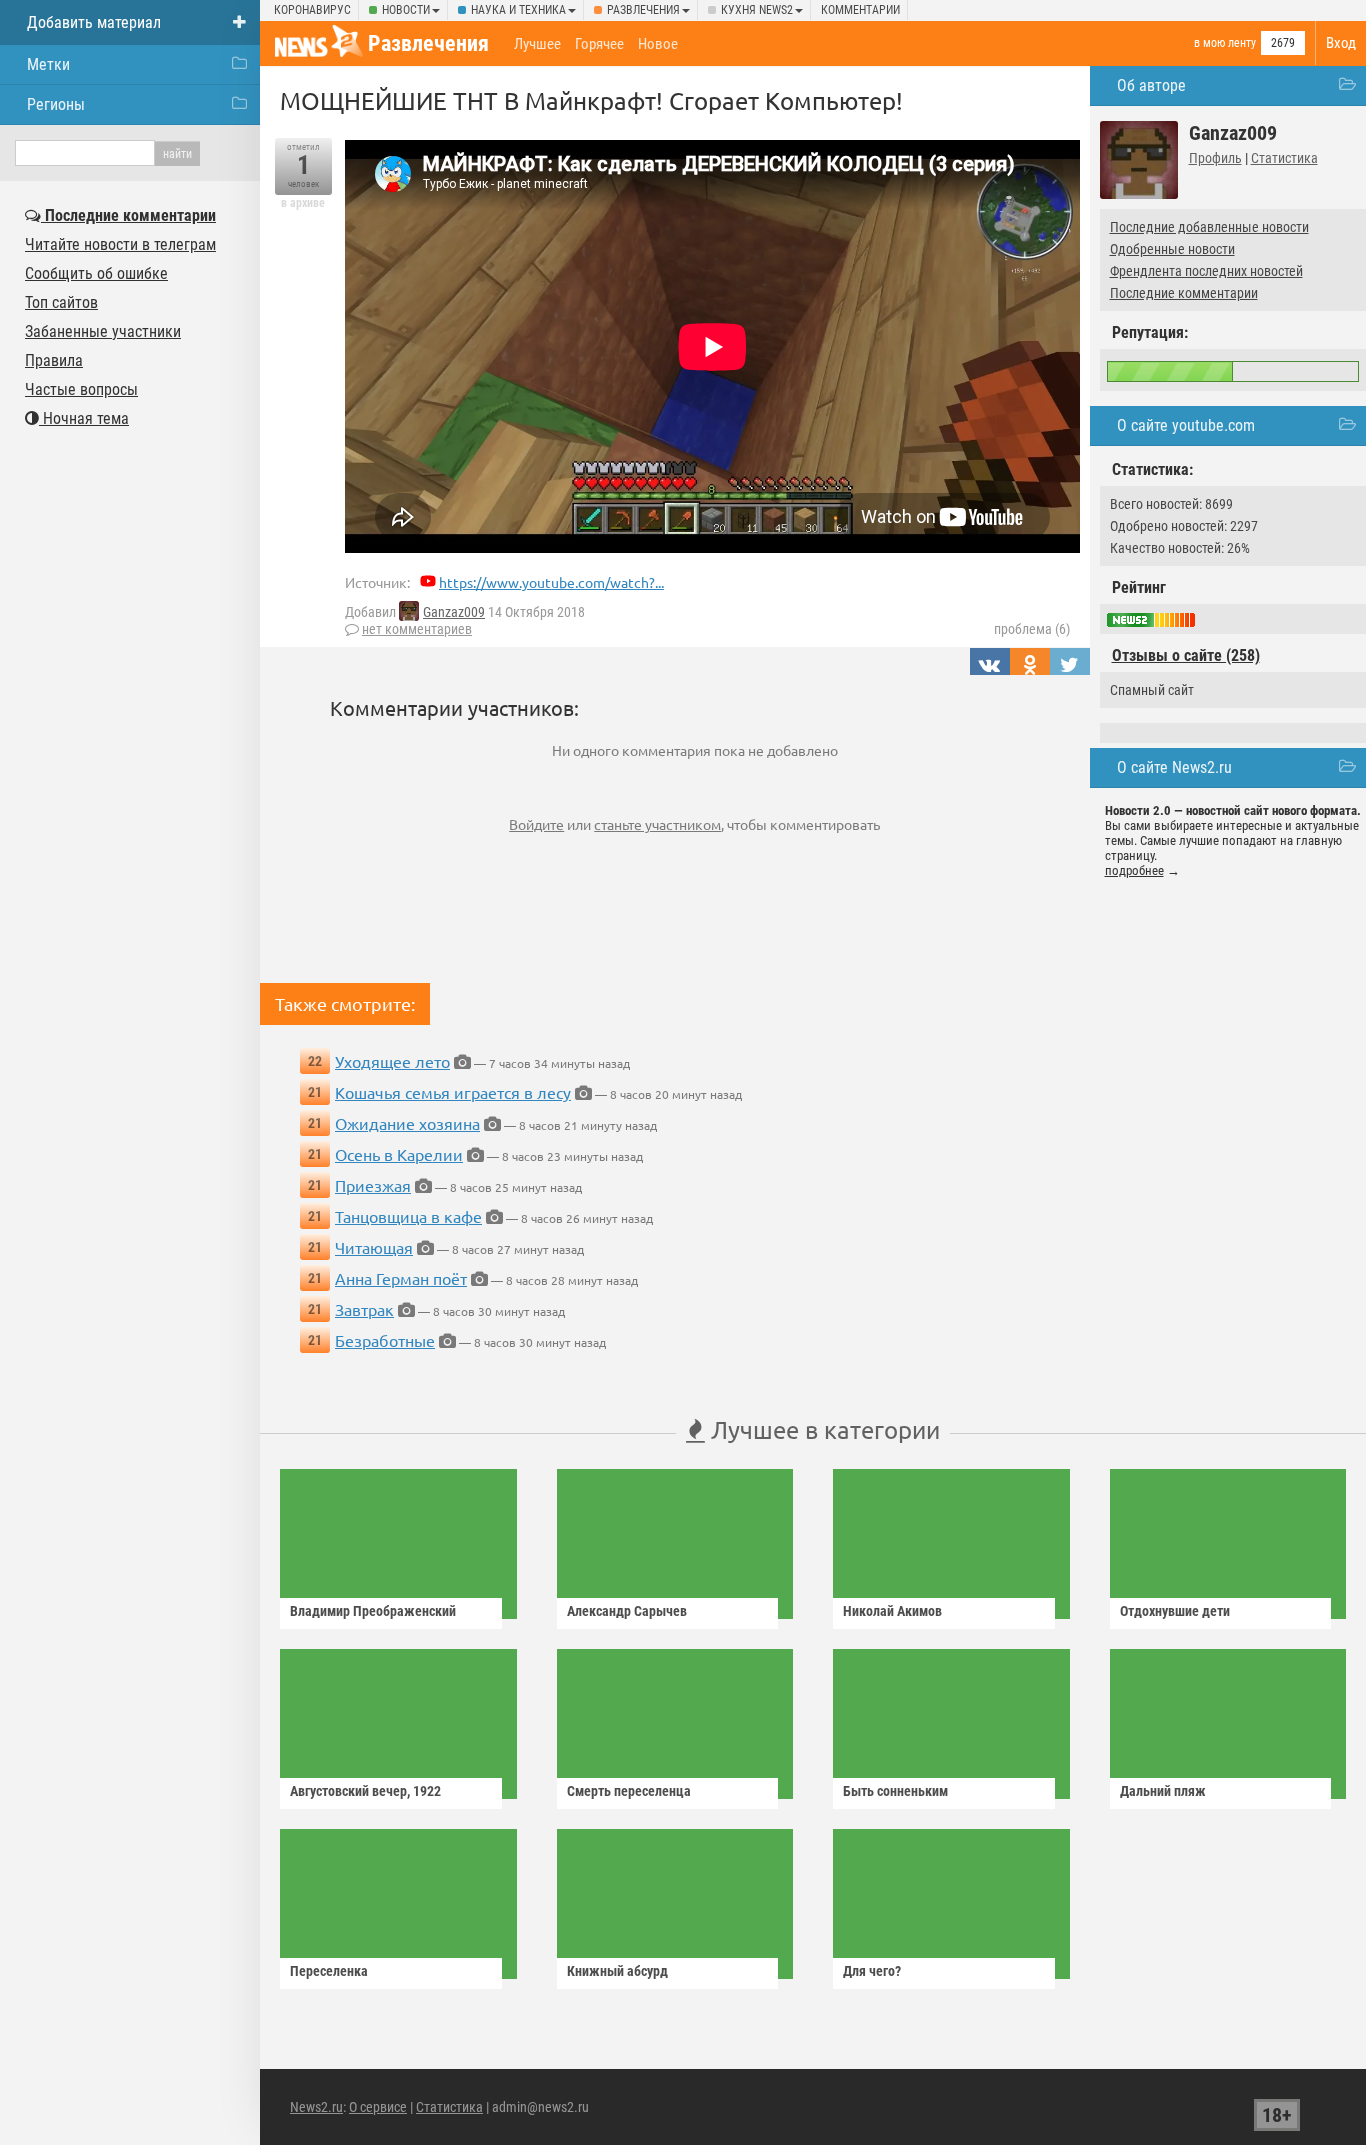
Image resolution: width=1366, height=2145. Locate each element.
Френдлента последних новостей (1206, 271)
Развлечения (643, 10)
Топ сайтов (61, 302)
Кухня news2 (757, 10)
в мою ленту (1225, 43)
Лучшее (537, 44)
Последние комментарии (1184, 293)
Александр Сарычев (627, 1611)
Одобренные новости (1172, 249)
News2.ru (316, 2107)
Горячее (599, 44)
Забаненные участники (103, 331)
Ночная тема (84, 418)
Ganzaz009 (454, 612)
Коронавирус (312, 10)
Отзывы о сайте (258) (1186, 655)
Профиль (1215, 158)
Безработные (385, 1340)
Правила (54, 360)
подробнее (1134, 870)
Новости (406, 10)
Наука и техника (518, 10)
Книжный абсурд (617, 1971)
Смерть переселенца (629, 1791)
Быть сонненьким (895, 1791)
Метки (48, 64)
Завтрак (364, 1309)
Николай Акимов (892, 1611)
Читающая (374, 1247)
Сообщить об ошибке (96, 273)
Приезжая (373, 1185)
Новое (658, 44)
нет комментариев (417, 629)
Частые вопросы (81, 389)
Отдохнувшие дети (1175, 1611)
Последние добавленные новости (1209, 227)
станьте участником (657, 824)
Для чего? (872, 1971)
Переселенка (329, 1971)
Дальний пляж (1163, 1791)
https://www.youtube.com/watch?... (551, 582)
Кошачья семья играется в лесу (453, 1092)
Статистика (1284, 158)
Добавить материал (94, 22)
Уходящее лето (392, 1061)
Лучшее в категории (822, 1429)
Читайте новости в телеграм (120, 244)
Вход (1341, 43)
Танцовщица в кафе (408, 1216)
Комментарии (860, 10)
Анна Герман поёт (401, 1278)
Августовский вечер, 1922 (365, 1791)
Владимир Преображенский (373, 1611)
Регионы (56, 104)
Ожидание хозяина (407, 1123)
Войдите (536, 824)
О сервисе (378, 2107)
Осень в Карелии (399, 1154)
